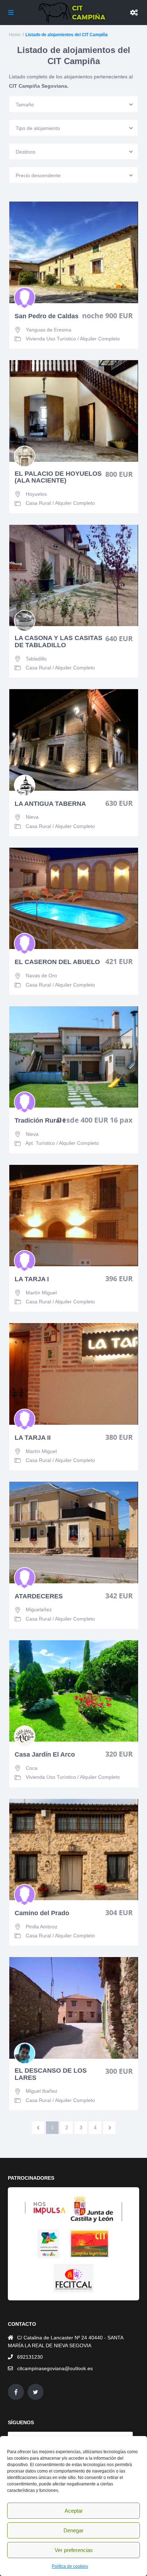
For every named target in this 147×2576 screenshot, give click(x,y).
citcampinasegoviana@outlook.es (55, 2368)
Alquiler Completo (100, 339)
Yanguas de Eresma (49, 330)
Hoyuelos (36, 494)
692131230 (30, 2357)
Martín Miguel (41, 1293)
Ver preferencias (74, 2550)
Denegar (73, 2530)
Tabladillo (36, 659)
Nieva (32, 817)
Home (15, 35)
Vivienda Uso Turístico (51, 339)
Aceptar (74, 2511)
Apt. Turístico (40, 1143)
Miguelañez (39, 1609)
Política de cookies (70, 2566)
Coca (32, 1768)
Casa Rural (38, 503)
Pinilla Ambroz (42, 1927)
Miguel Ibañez (42, 2091)
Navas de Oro (41, 975)
